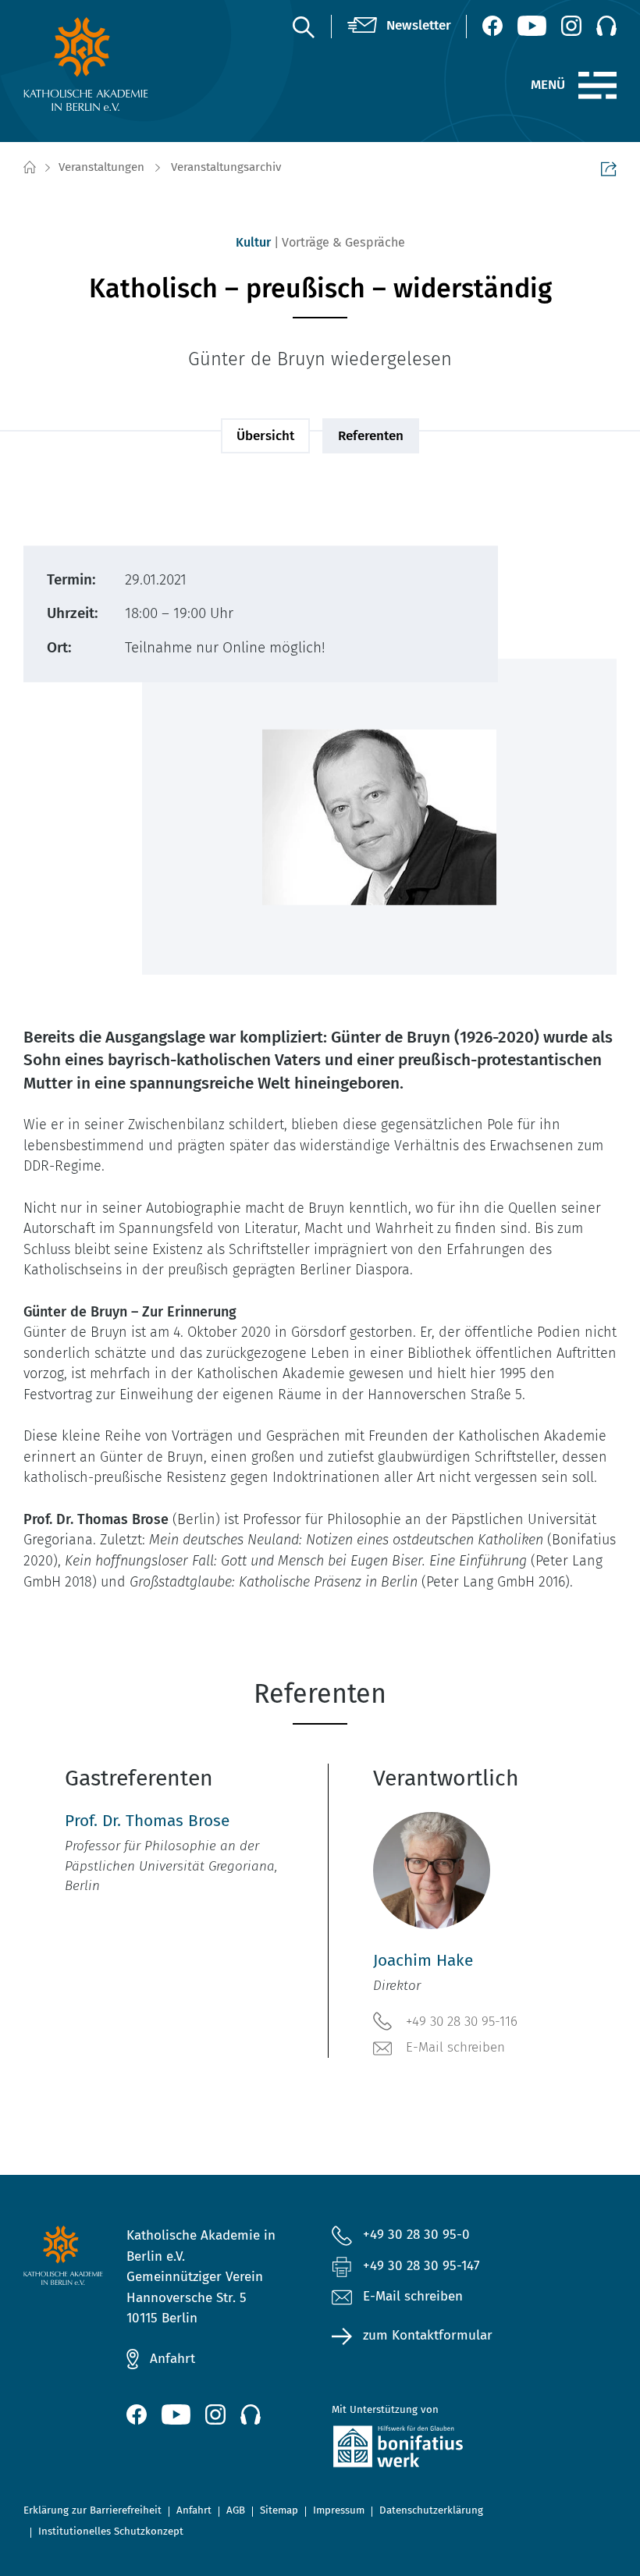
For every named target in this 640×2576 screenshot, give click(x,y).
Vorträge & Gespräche (343, 242)
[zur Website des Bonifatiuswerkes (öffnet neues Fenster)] (423, 2450)
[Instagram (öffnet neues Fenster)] (571, 26)
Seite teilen (609, 169)
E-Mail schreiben (455, 2047)
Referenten (371, 436)
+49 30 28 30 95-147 (421, 2266)
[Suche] (303, 27)
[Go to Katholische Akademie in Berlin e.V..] (29, 168)
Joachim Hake (423, 1961)
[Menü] (597, 86)
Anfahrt (172, 2359)
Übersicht (265, 436)
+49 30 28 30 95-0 (416, 2235)
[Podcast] (606, 26)
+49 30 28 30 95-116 (462, 2022)
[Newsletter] (399, 26)
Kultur (253, 242)
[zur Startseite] (89, 64)
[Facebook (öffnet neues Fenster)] (492, 26)
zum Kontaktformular (428, 2335)
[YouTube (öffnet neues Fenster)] (532, 26)
